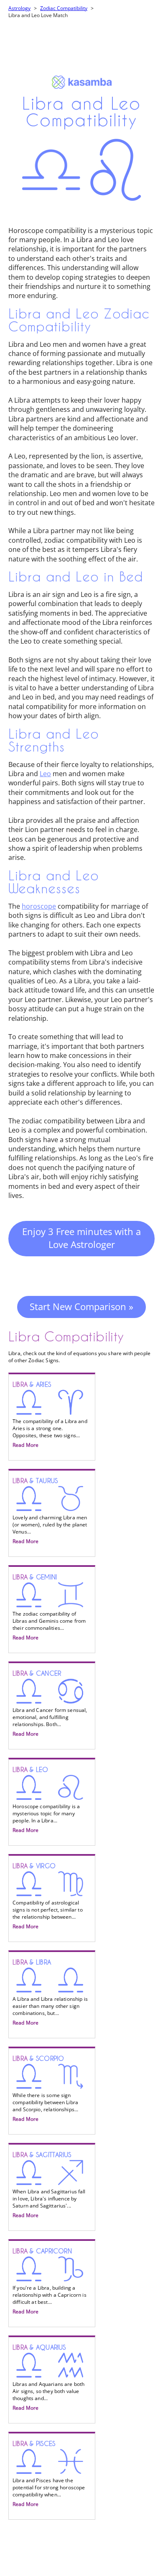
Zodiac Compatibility (64, 8)
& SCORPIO (45, 2089)
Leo (45, 774)
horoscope (39, 906)
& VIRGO (48, 1896)
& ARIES (50, 1415)
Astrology (19, 8)
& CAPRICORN (50, 2281)
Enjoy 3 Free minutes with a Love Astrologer (81, 1238)
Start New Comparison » (81, 1306)
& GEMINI (49, 1607)
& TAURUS (50, 1511)
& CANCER (50, 1704)
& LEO (46, 1800)
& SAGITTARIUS (49, 2185)
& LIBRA (50, 1992)
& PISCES (49, 2474)
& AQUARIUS (48, 2378)
